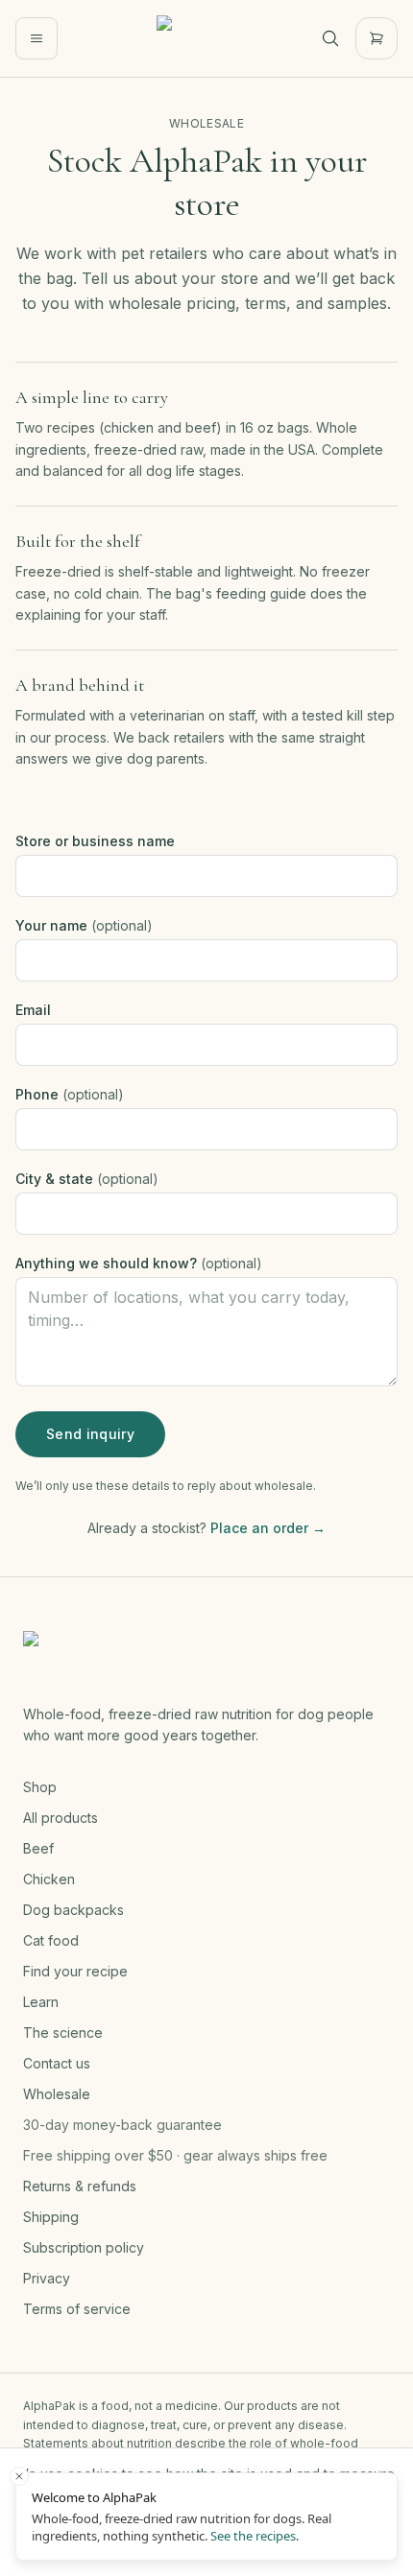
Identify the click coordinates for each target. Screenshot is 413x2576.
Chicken (49, 1879)
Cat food (51, 1940)
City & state (87, 1179)
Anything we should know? (139, 1263)
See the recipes (253, 2536)
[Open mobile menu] (36, 38)
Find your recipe (75, 1971)
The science (63, 2032)
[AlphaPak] (180, 38)
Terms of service (77, 2309)
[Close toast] (19, 2476)
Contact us (57, 2063)
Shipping (51, 2217)
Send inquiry (90, 1434)
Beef (38, 1848)
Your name (84, 925)
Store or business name (95, 841)
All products (61, 1818)
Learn (41, 2002)
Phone (70, 1094)
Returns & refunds (80, 2186)
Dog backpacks (73, 1910)
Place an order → (268, 1528)
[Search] (330, 38)
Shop (40, 1787)
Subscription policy (84, 2247)
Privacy (47, 2278)
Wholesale (57, 2094)
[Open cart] (377, 38)
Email (33, 1010)
